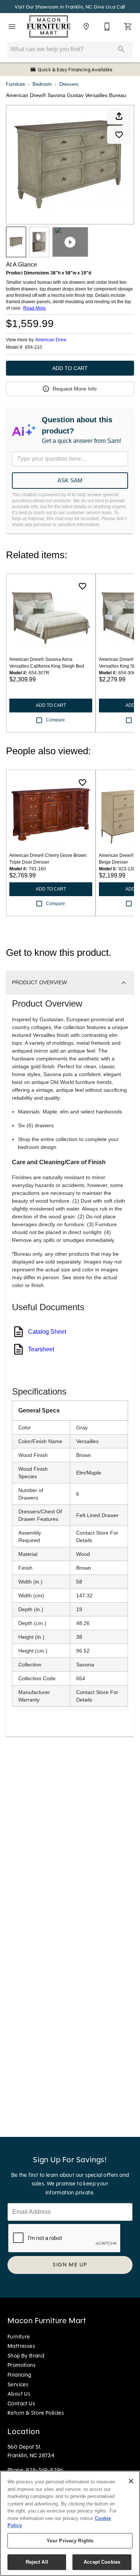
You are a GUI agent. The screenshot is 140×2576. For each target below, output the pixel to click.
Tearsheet (41, 1349)
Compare (55, 720)
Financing (19, 2375)
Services (18, 2384)
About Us (19, 2394)
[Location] (86, 27)
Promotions (21, 2365)
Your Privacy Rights (70, 2541)
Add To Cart (70, 368)
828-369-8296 (44, 2470)
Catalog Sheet (47, 1332)
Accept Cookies (102, 2562)
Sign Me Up (70, 2265)
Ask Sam (70, 480)
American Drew (51, 340)
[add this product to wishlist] (119, 135)
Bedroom (42, 84)
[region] (70, 2523)
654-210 (34, 347)
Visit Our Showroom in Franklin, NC (54, 7)
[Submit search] (121, 49)
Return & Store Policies (36, 2413)
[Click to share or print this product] (119, 116)
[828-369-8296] (107, 27)
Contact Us (21, 2403)
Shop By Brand (26, 2356)
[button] (12, 27)
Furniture (15, 84)
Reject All (37, 2562)
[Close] (131, 2481)
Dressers (69, 84)
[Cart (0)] (128, 27)
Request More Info (75, 389)
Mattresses (21, 2346)
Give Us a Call (110, 7)
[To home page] (49, 27)
